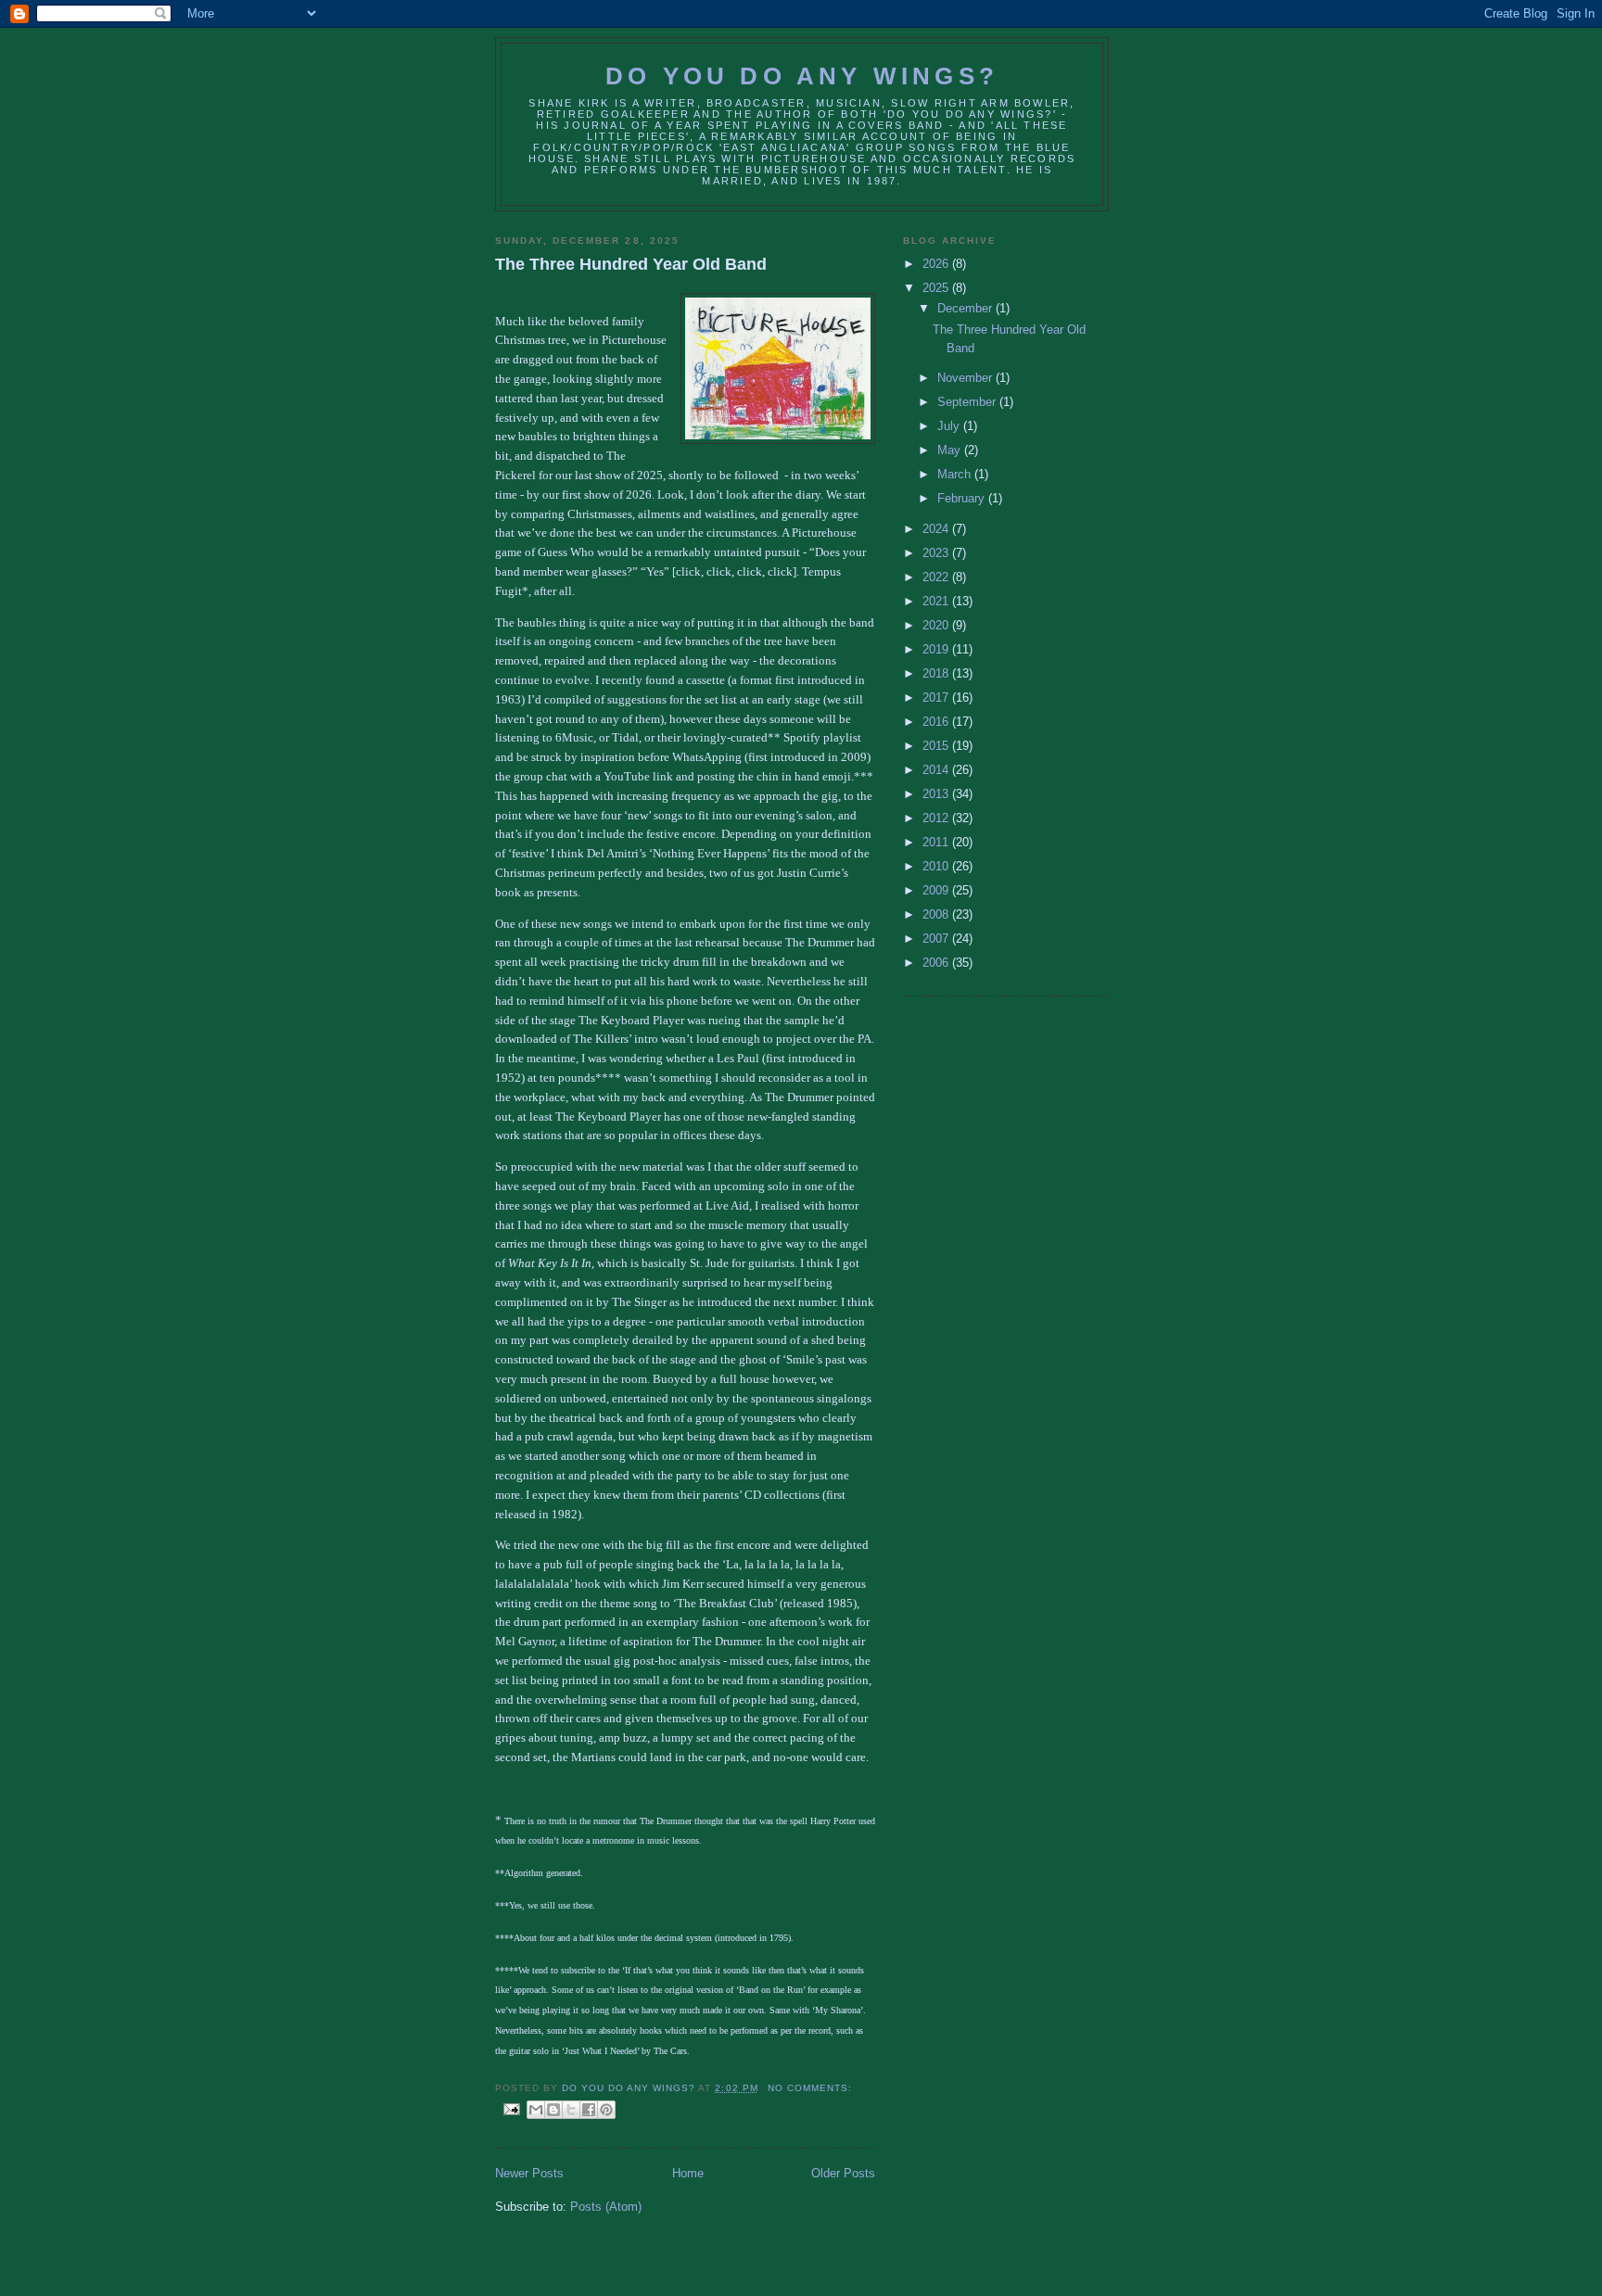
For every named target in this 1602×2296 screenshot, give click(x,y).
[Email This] (536, 2110)
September (968, 402)
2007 (937, 939)
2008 (937, 914)
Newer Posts (529, 2173)
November (966, 378)
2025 (937, 288)
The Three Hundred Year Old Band (631, 264)
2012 (937, 818)
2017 (937, 698)
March (956, 474)
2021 (937, 601)
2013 (937, 794)
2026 (937, 264)
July (950, 426)
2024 (937, 529)
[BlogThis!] (553, 2110)
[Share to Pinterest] (606, 2110)
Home (688, 2173)
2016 (937, 722)
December (966, 308)
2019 (937, 649)
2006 (937, 963)
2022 (937, 577)
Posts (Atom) (606, 2207)
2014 (937, 770)
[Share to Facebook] (589, 2110)
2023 (937, 553)
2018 (937, 673)
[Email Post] (511, 2108)
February (963, 498)
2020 (937, 625)
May (951, 450)
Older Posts (843, 2173)
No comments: (810, 2088)
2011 (937, 842)
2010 (937, 866)
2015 (937, 746)
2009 (937, 890)
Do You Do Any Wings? (802, 76)
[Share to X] (571, 2110)
